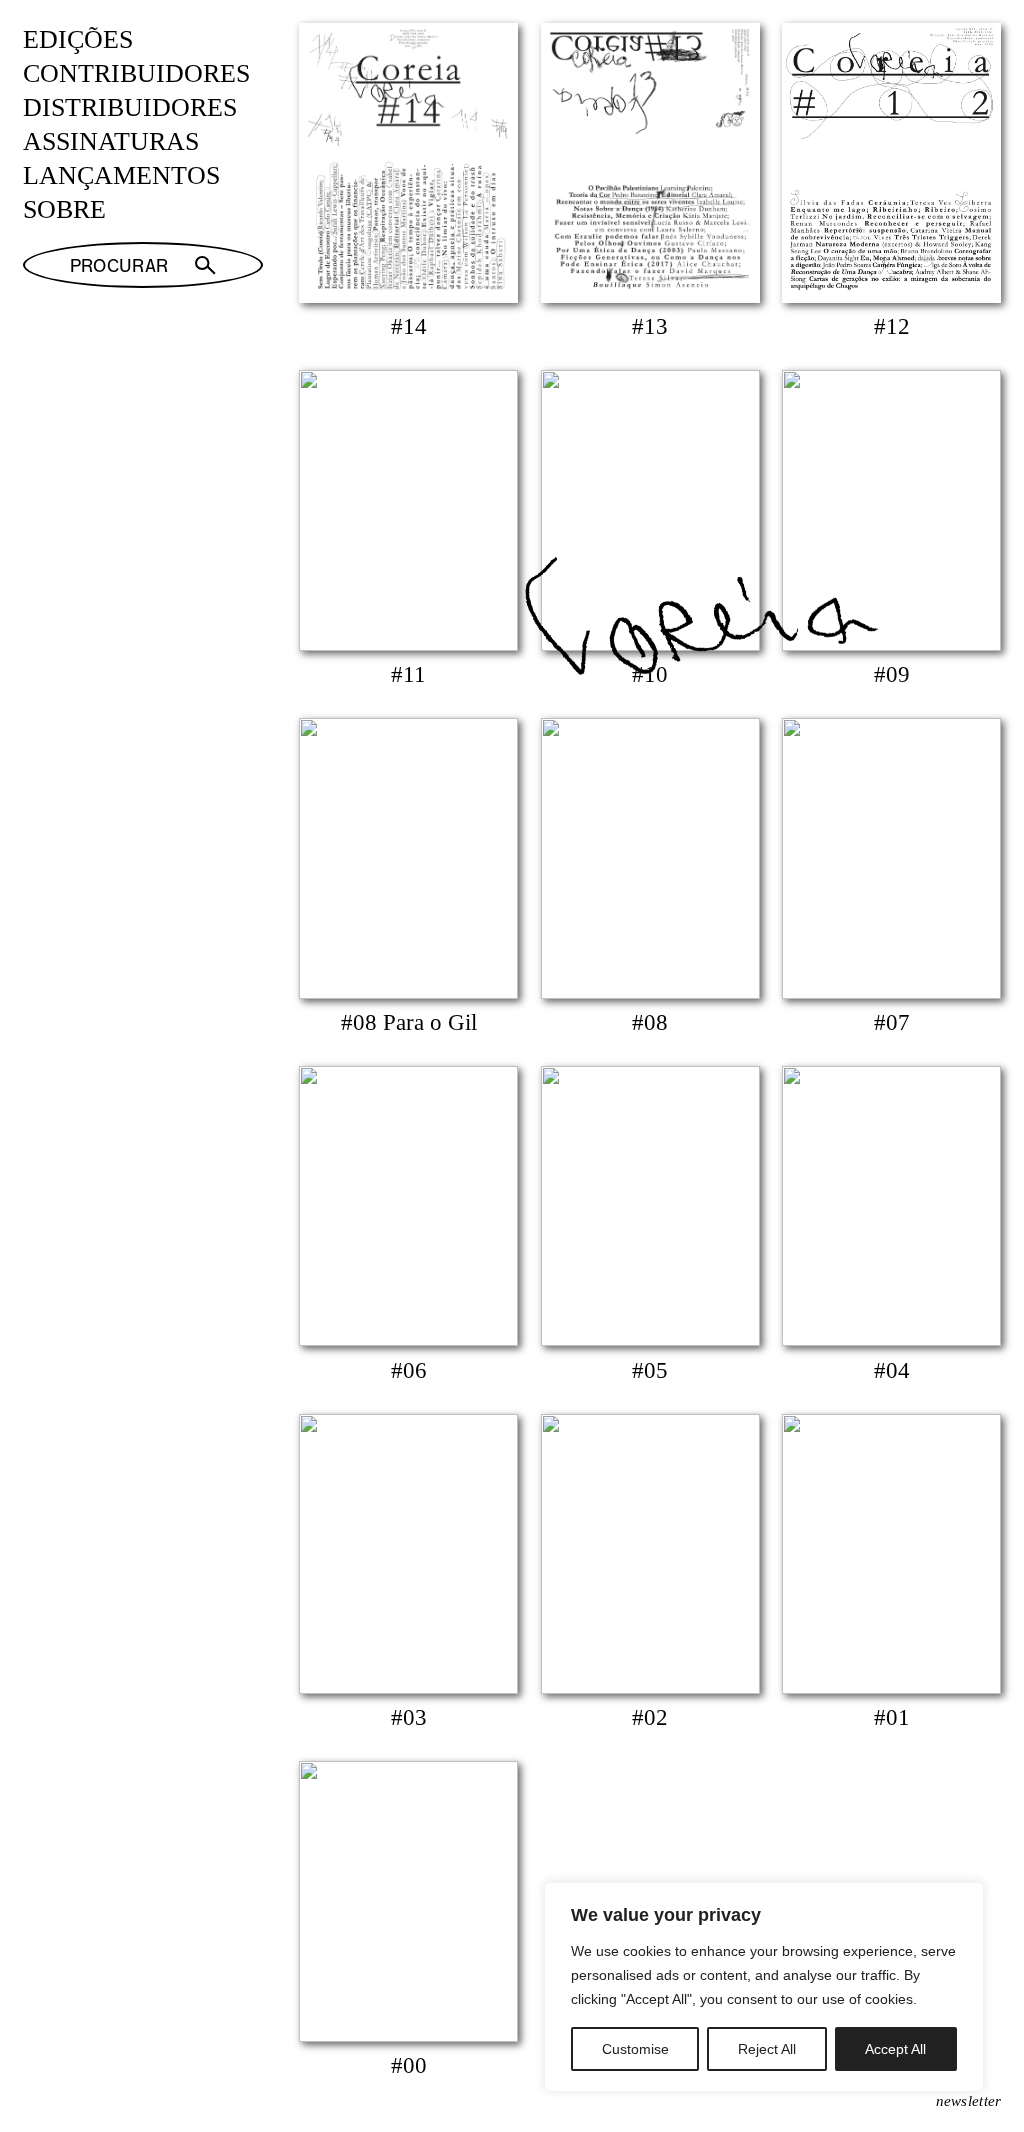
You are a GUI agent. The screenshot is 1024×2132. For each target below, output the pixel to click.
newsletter (969, 2101)
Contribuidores (136, 73)
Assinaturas (111, 141)
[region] (764, 1987)
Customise (635, 2049)
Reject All (767, 2049)
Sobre (64, 209)
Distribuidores (130, 107)
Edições (78, 39)
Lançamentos (121, 175)
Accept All (895, 2049)
